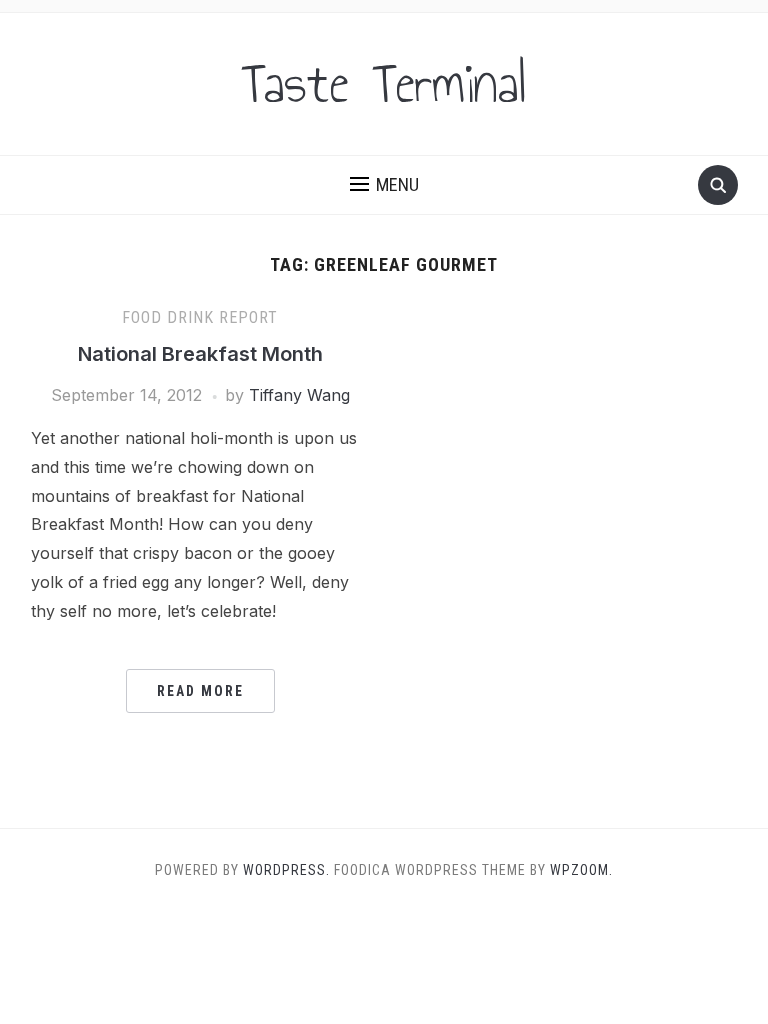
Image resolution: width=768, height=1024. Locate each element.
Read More (200, 691)
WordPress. (286, 870)
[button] (384, 185)
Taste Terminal (384, 84)
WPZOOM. (581, 870)
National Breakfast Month (200, 354)
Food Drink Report (200, 317)
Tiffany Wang (299, 395)
